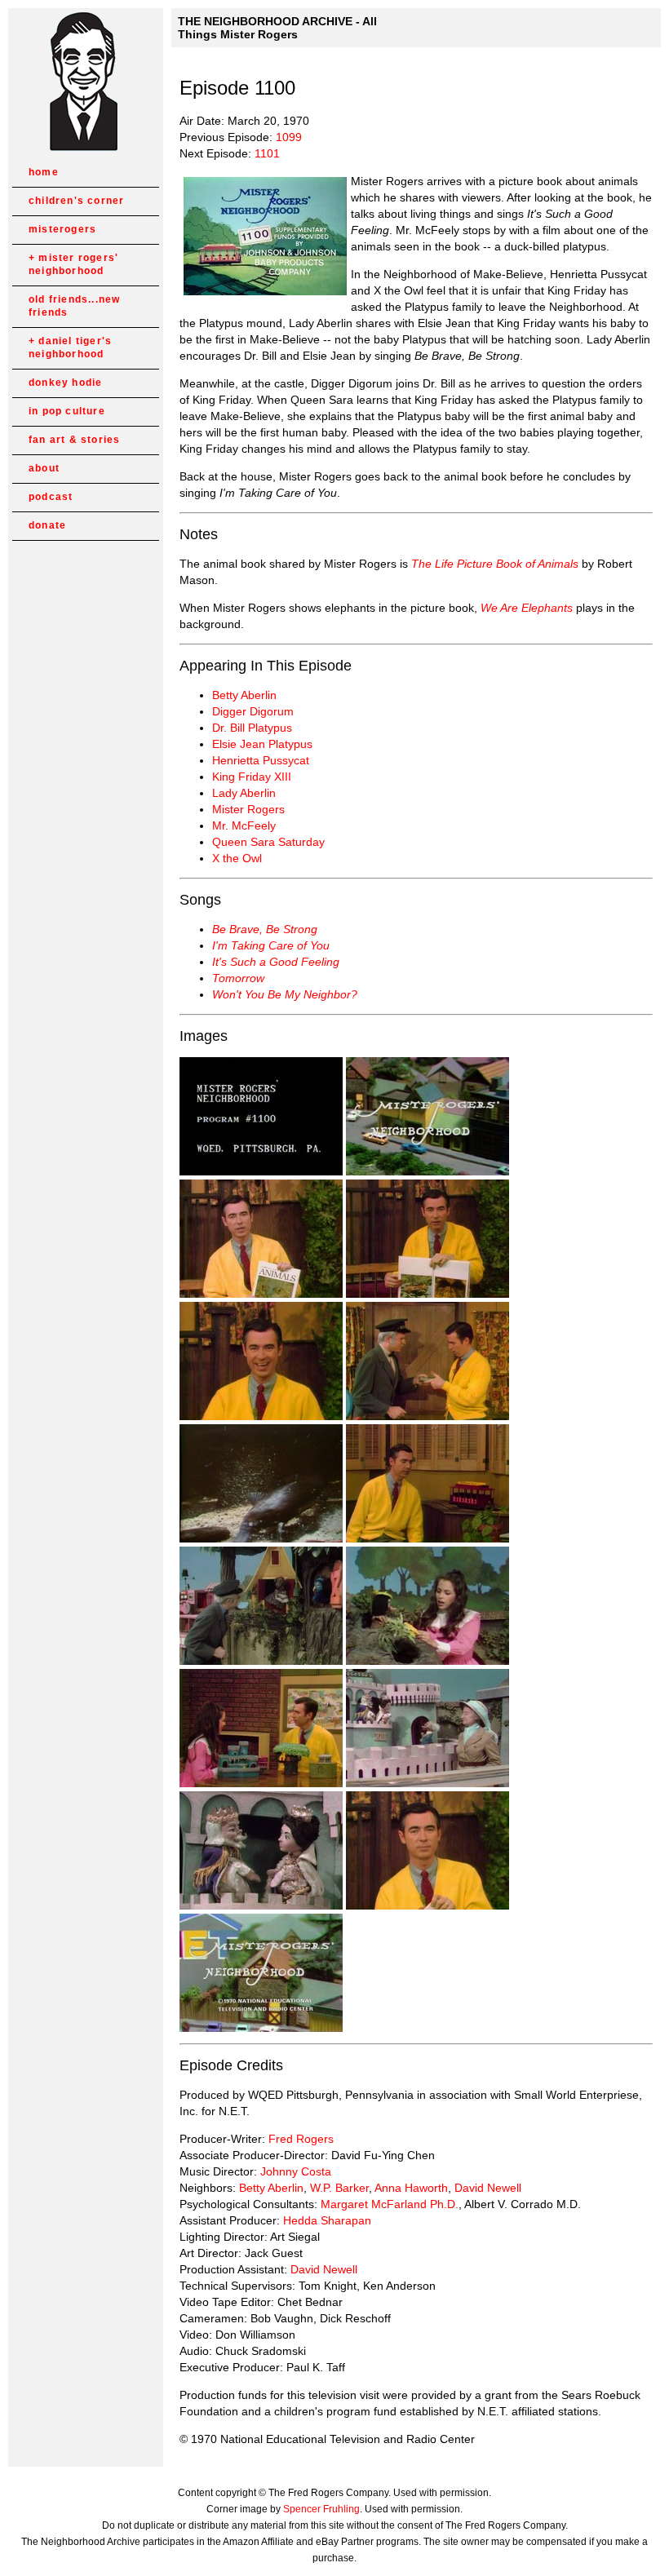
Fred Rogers (301, 2139)
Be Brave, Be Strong (265, 929)
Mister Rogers (248, 809)
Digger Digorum (253, 711)
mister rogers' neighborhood (73, 264)
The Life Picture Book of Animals (495, 564)
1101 (267, 153)
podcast (51, 497)
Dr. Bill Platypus (252, 728)
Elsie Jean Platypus (262, 744)
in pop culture (67, 411)
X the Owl (237, 858)
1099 (289, 137)
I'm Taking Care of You (271, 945)
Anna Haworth (411, 2188)
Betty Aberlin (244, 695)
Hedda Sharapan (327, 2220)
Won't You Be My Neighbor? (285, 994)
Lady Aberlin (244, 793)
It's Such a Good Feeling (276, 962)
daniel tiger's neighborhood (70, 347)
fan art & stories (74, 440)
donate (47, 525)
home (44, 172)
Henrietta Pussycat (261, 760)
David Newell (488, 2188)
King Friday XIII (252, 777)
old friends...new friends (74, 306)
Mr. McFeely (244, 825)
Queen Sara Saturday (268, 842)
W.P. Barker (339, 2188)
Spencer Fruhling (321, 2509)
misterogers (62, 229)
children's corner (76, 201)
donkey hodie (65, 383)
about (44, 468)
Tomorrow (238, 978)
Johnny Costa (296, 2171)
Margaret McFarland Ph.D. (390, 2204)
